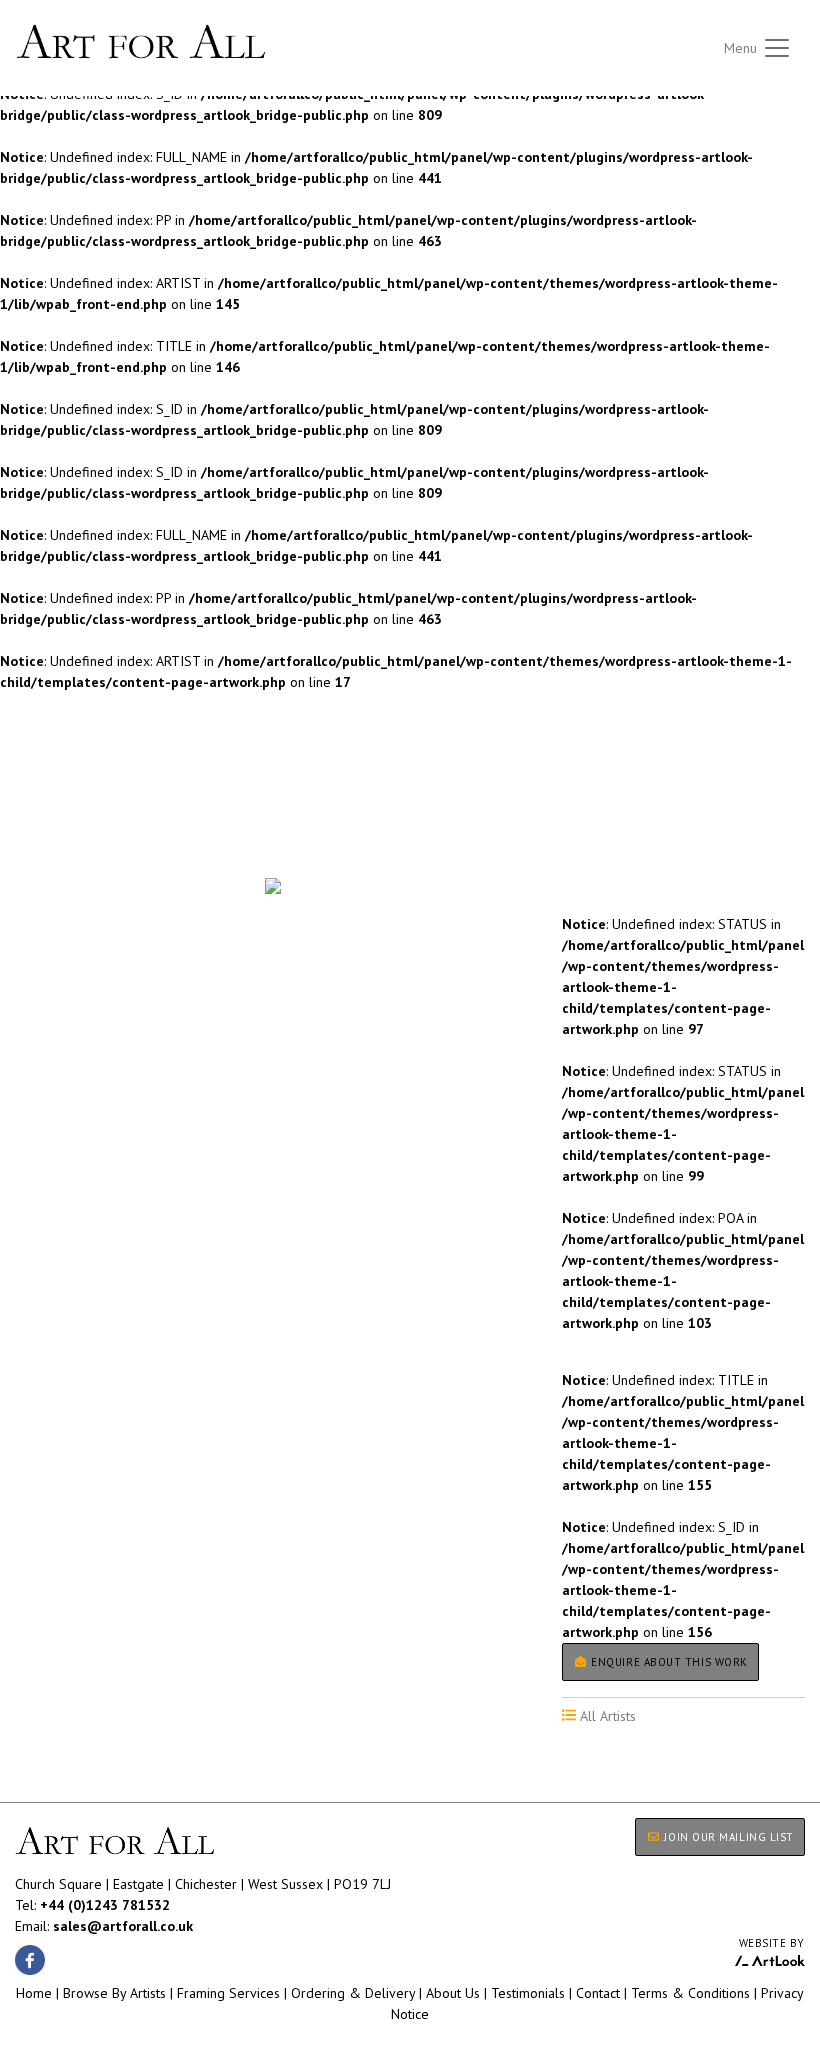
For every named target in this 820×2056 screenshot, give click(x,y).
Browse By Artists (114, 1993)
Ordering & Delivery (353, 1993)
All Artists (49, 821)
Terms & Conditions (690, 1993)
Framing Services (228, 1993)
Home (34, 1993)
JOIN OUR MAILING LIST (727, 1837)
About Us (453, 1993)
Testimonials (528, 1993)
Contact (598, 1993)
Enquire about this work (668, 1662)
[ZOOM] (273, 886)
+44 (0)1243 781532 (105, 1905)
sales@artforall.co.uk (123, 1926)
